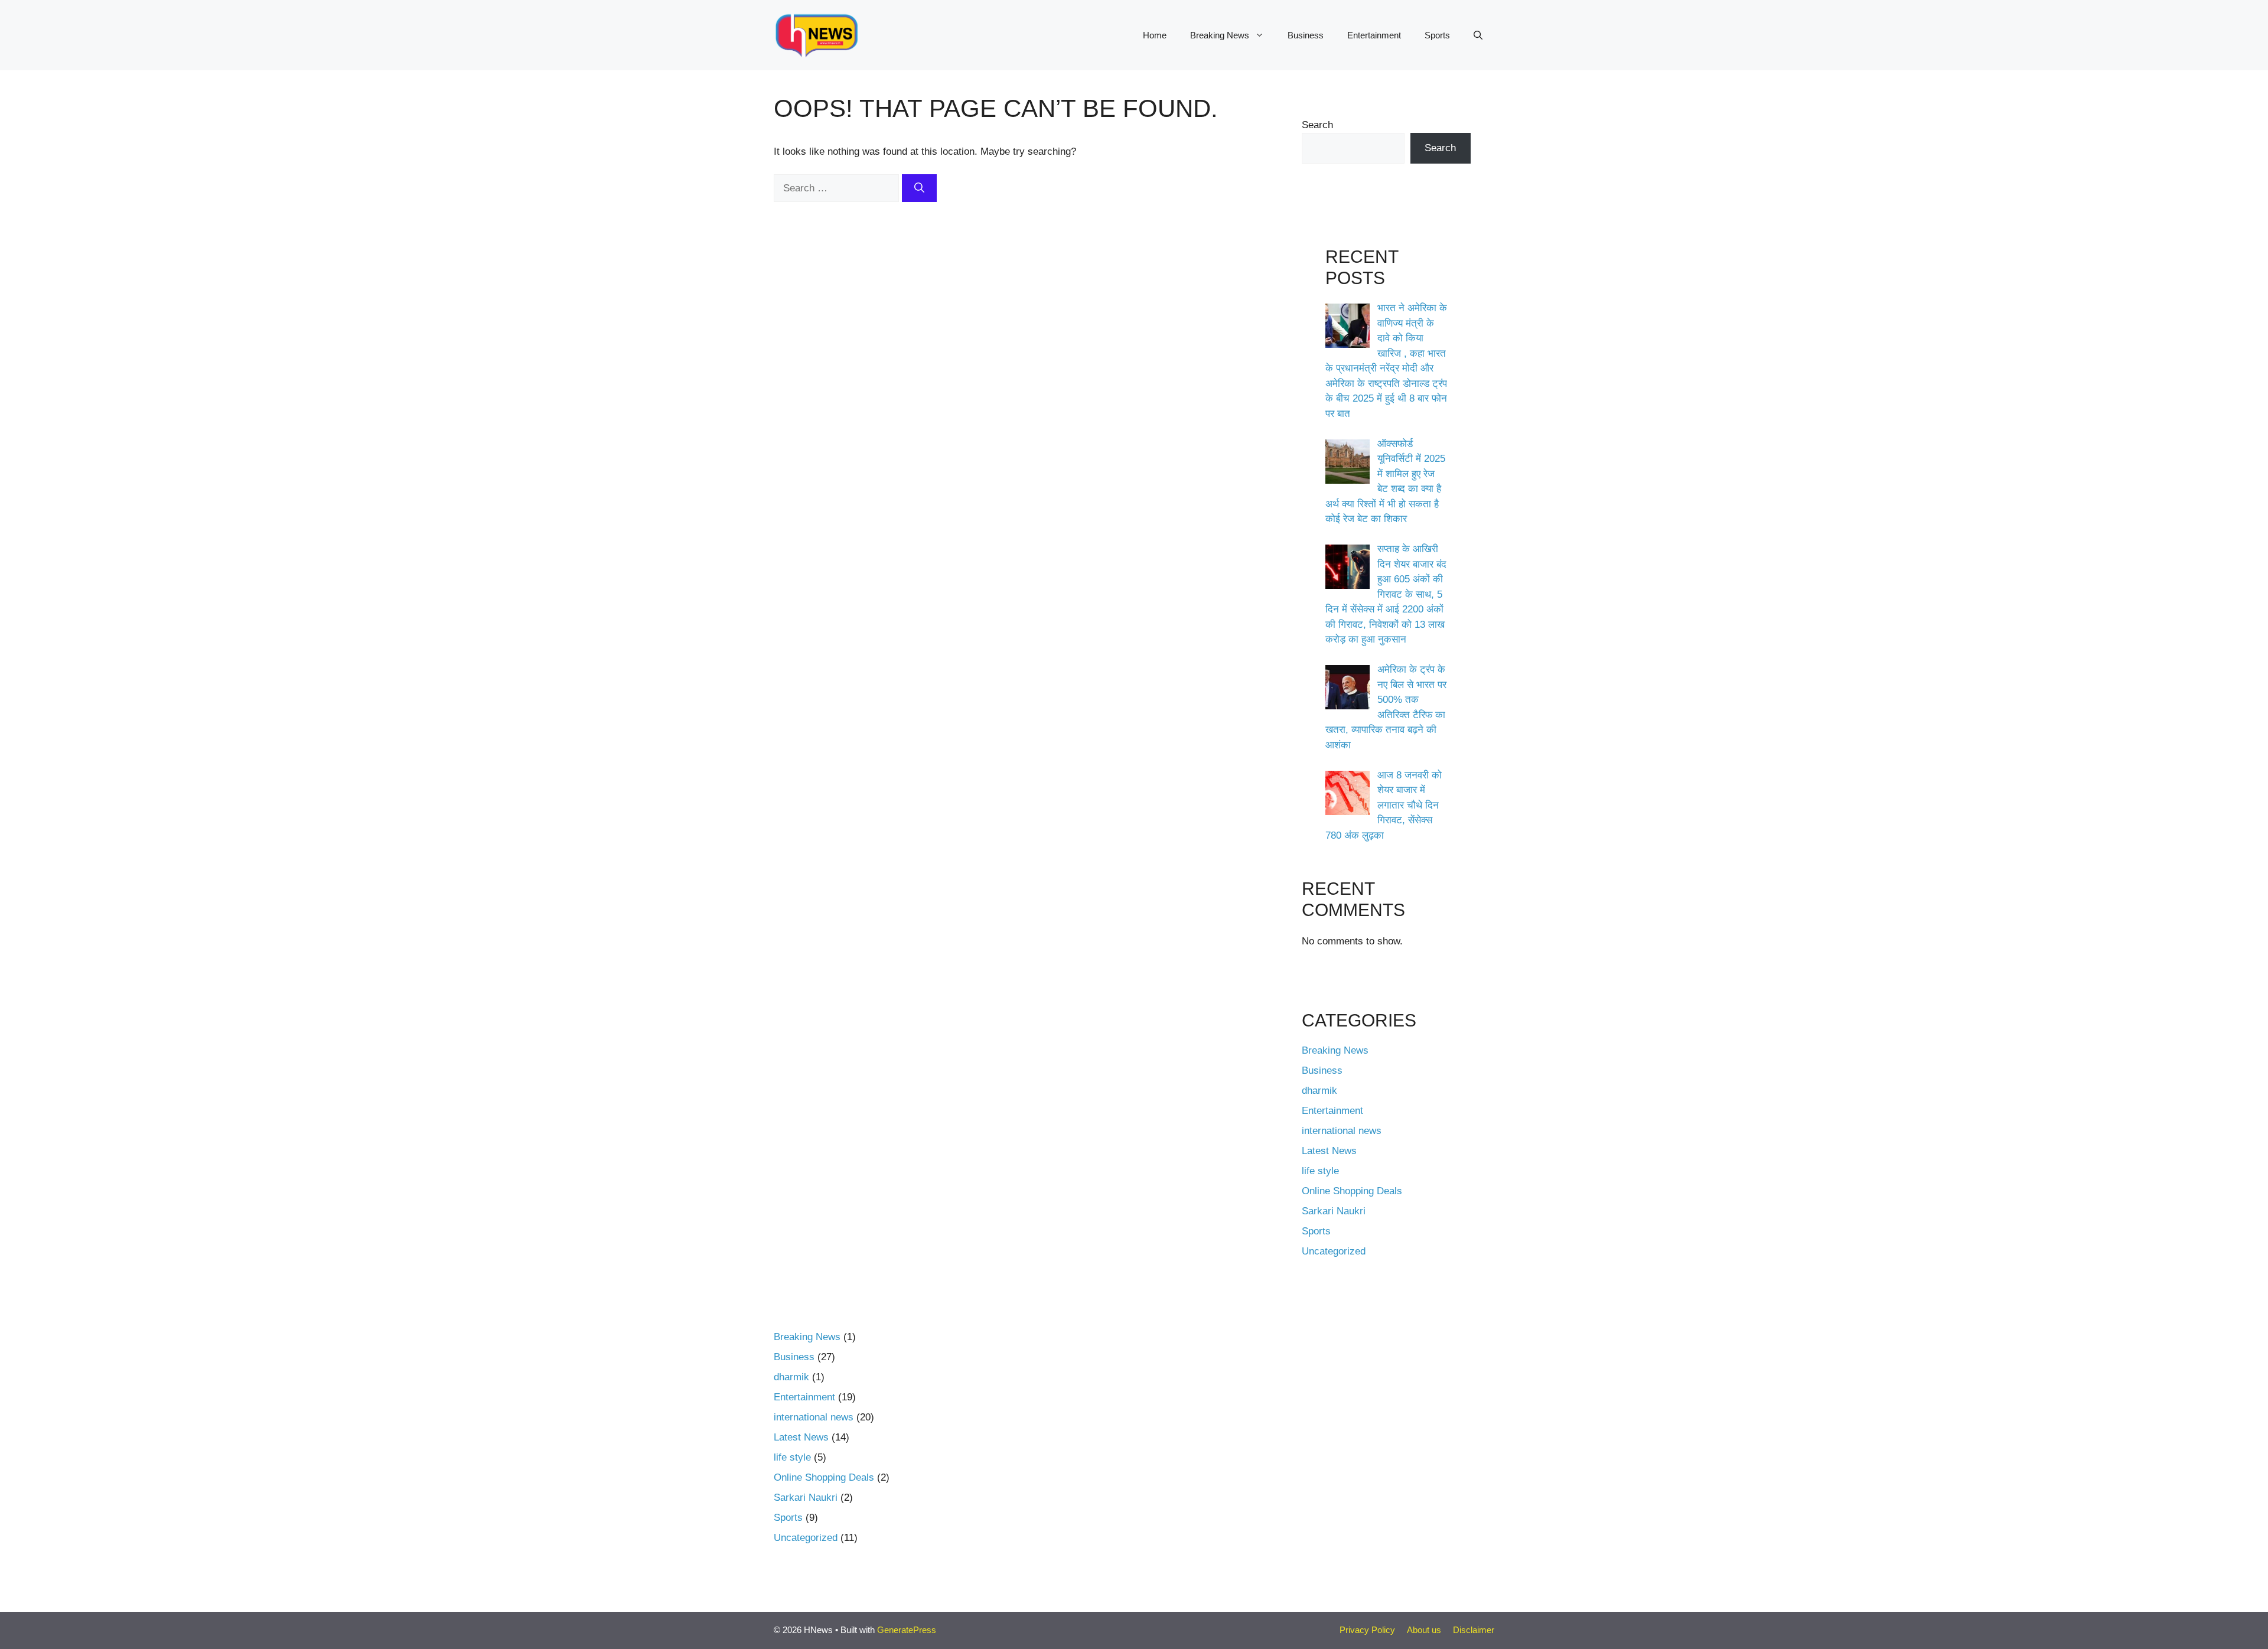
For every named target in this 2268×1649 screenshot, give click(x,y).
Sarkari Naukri (1334, 1211)
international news (1342, 1131)
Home (1155, 35)
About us (1424, 1630)
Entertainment (1374, 35)
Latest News (1329, 1151)
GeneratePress (907, 1630)
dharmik (1319, 1091)
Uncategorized (1334, 1251)
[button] (1478, 35)
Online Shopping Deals (1352, 1191)
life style (1320, 1171)
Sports (1437, 35)
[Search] (919, 188)
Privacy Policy (1367, 1630)
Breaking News (1220, 35)
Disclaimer (1474, 1630)
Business (1306, 35)
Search (1317, 125)
